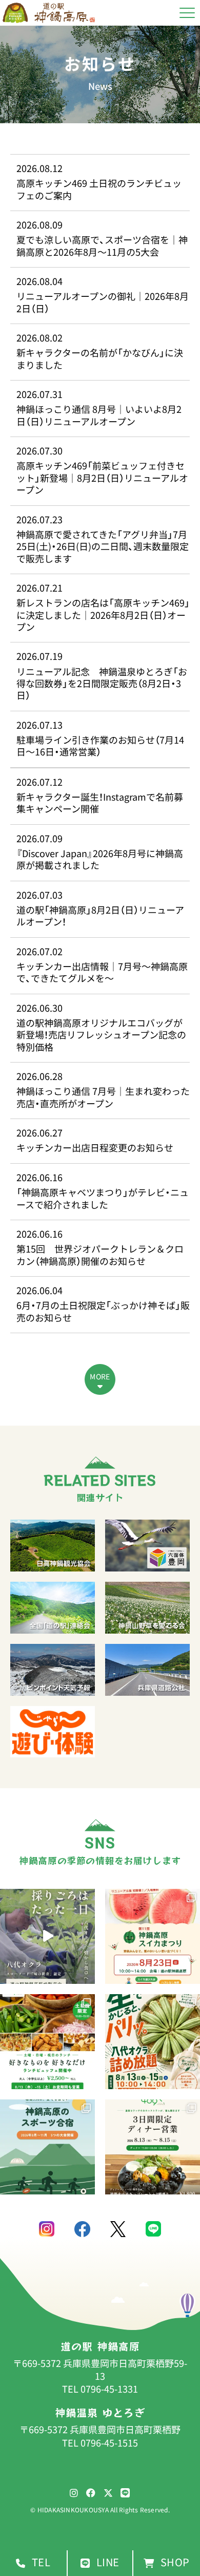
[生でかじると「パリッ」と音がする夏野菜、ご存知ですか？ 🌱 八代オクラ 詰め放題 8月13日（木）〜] (153, 2042)
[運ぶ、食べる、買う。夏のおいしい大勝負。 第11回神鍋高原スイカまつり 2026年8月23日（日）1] (153, 1936)
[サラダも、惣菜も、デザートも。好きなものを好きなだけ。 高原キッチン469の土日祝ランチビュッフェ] (47, 2042)
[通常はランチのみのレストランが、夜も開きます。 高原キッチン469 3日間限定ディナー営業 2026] (153, 2147)
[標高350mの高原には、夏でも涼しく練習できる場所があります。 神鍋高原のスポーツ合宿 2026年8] (47, 2147)
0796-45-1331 (109, 2389)
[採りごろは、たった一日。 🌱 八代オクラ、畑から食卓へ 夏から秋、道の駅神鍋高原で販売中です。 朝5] (47, 1936)
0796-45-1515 (109, 2443)
